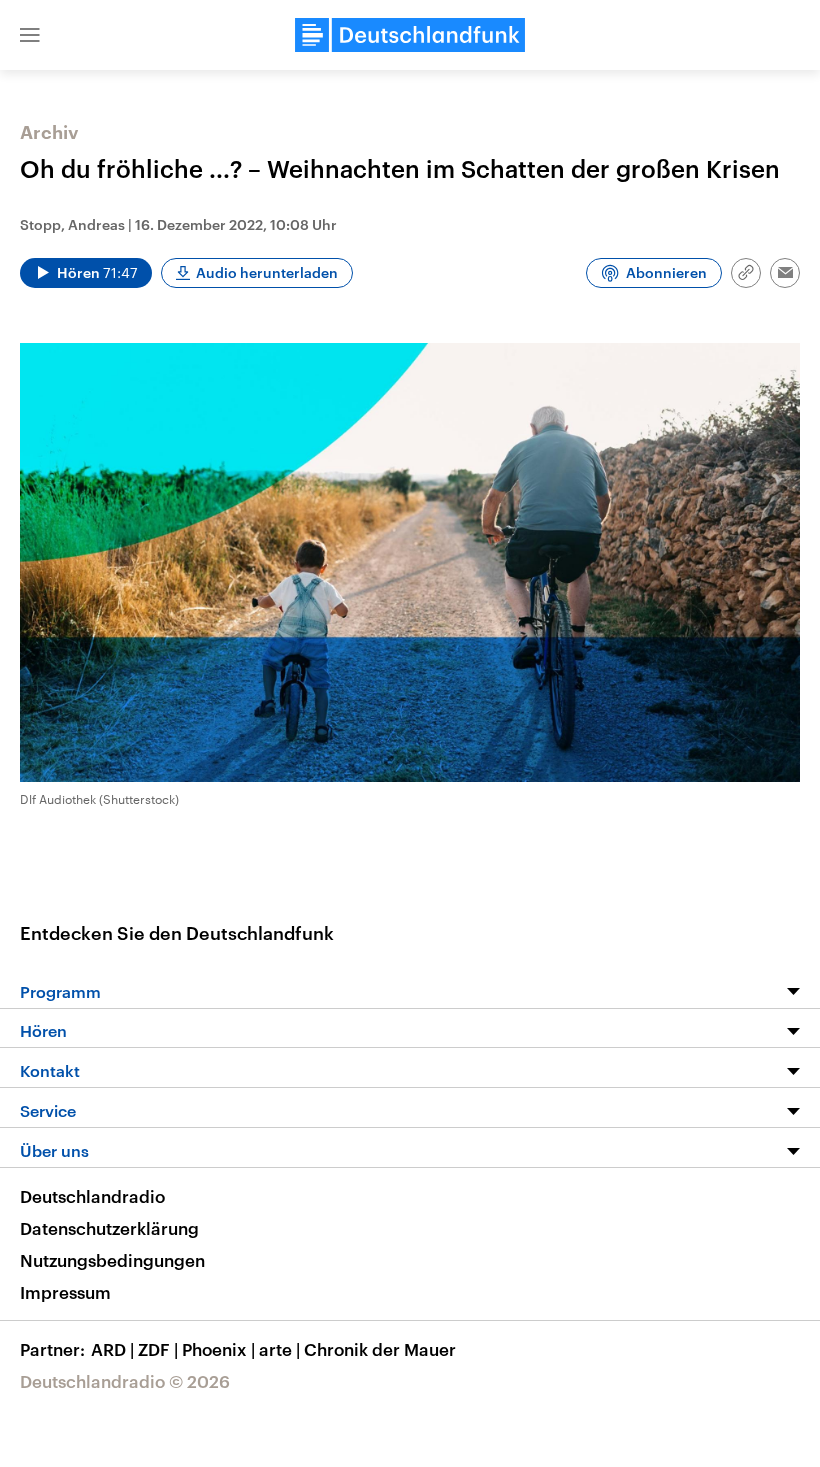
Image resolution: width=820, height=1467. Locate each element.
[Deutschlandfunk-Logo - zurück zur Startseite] (410, 35)
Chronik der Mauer (380, 1349)
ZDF (158, 1349)
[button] (30, 35)
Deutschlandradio (92, 1196)
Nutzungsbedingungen (112, 1260)
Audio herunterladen (267, 272)
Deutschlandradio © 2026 (125, 1381)
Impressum (65, 1292)
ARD (112, 1349)
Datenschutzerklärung (109, 1228)
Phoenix (218, 1349)
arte (279, 1349)
